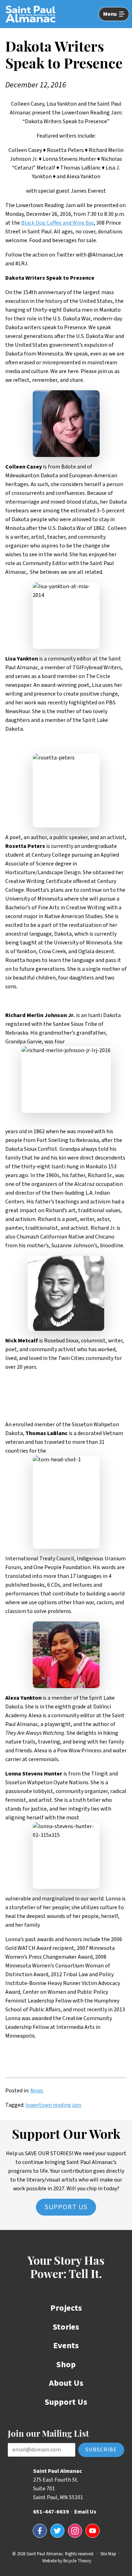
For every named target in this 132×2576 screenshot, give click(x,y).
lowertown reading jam (53, 2105)
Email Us (85, 2512)
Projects (66, 2308)
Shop (66, 2365)
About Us (66, 2383)
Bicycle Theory (77, 2561)
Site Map (108, 2554)
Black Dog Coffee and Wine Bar (57, 223)
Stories (66, 2327)
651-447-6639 (51, 2512)
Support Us (66, 2207)
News (37, 2091)
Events (66, 2346)
